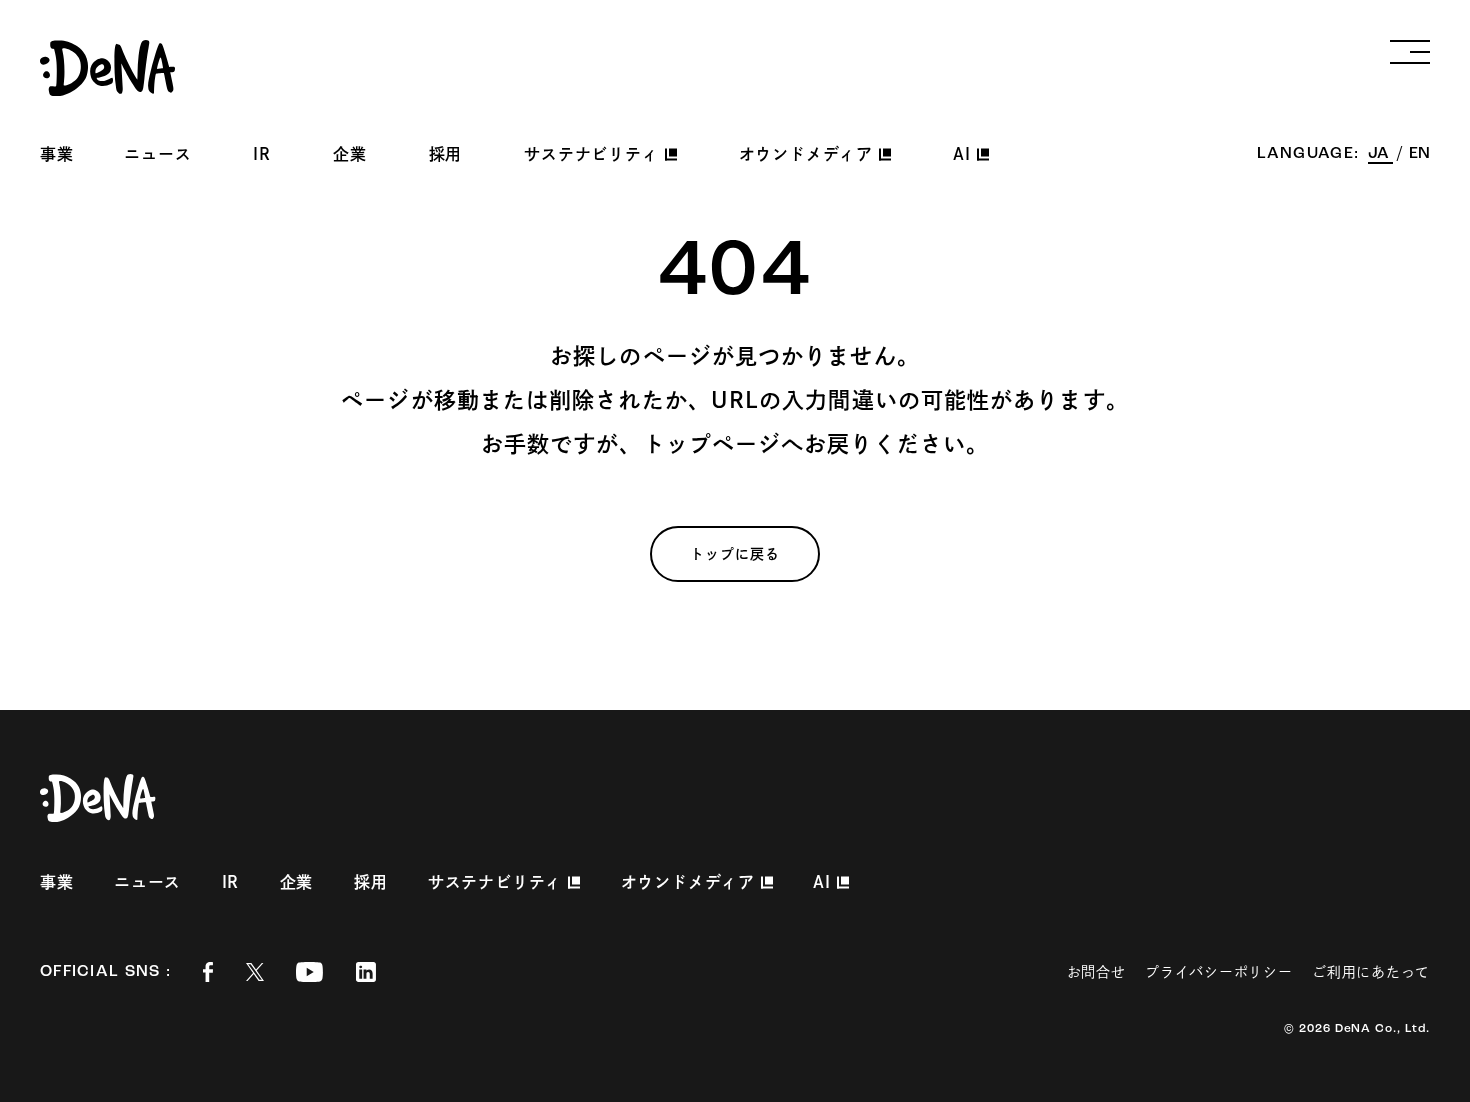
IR (262, 154)
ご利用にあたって (1371, 972)
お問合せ (1096, 972)
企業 (350, 154)
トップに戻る (735, 554)
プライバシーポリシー (1218, 972)
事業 (57, 154)
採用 (446, 154)
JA (1380, 154)
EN (1419, 154)
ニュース (157, 154)
